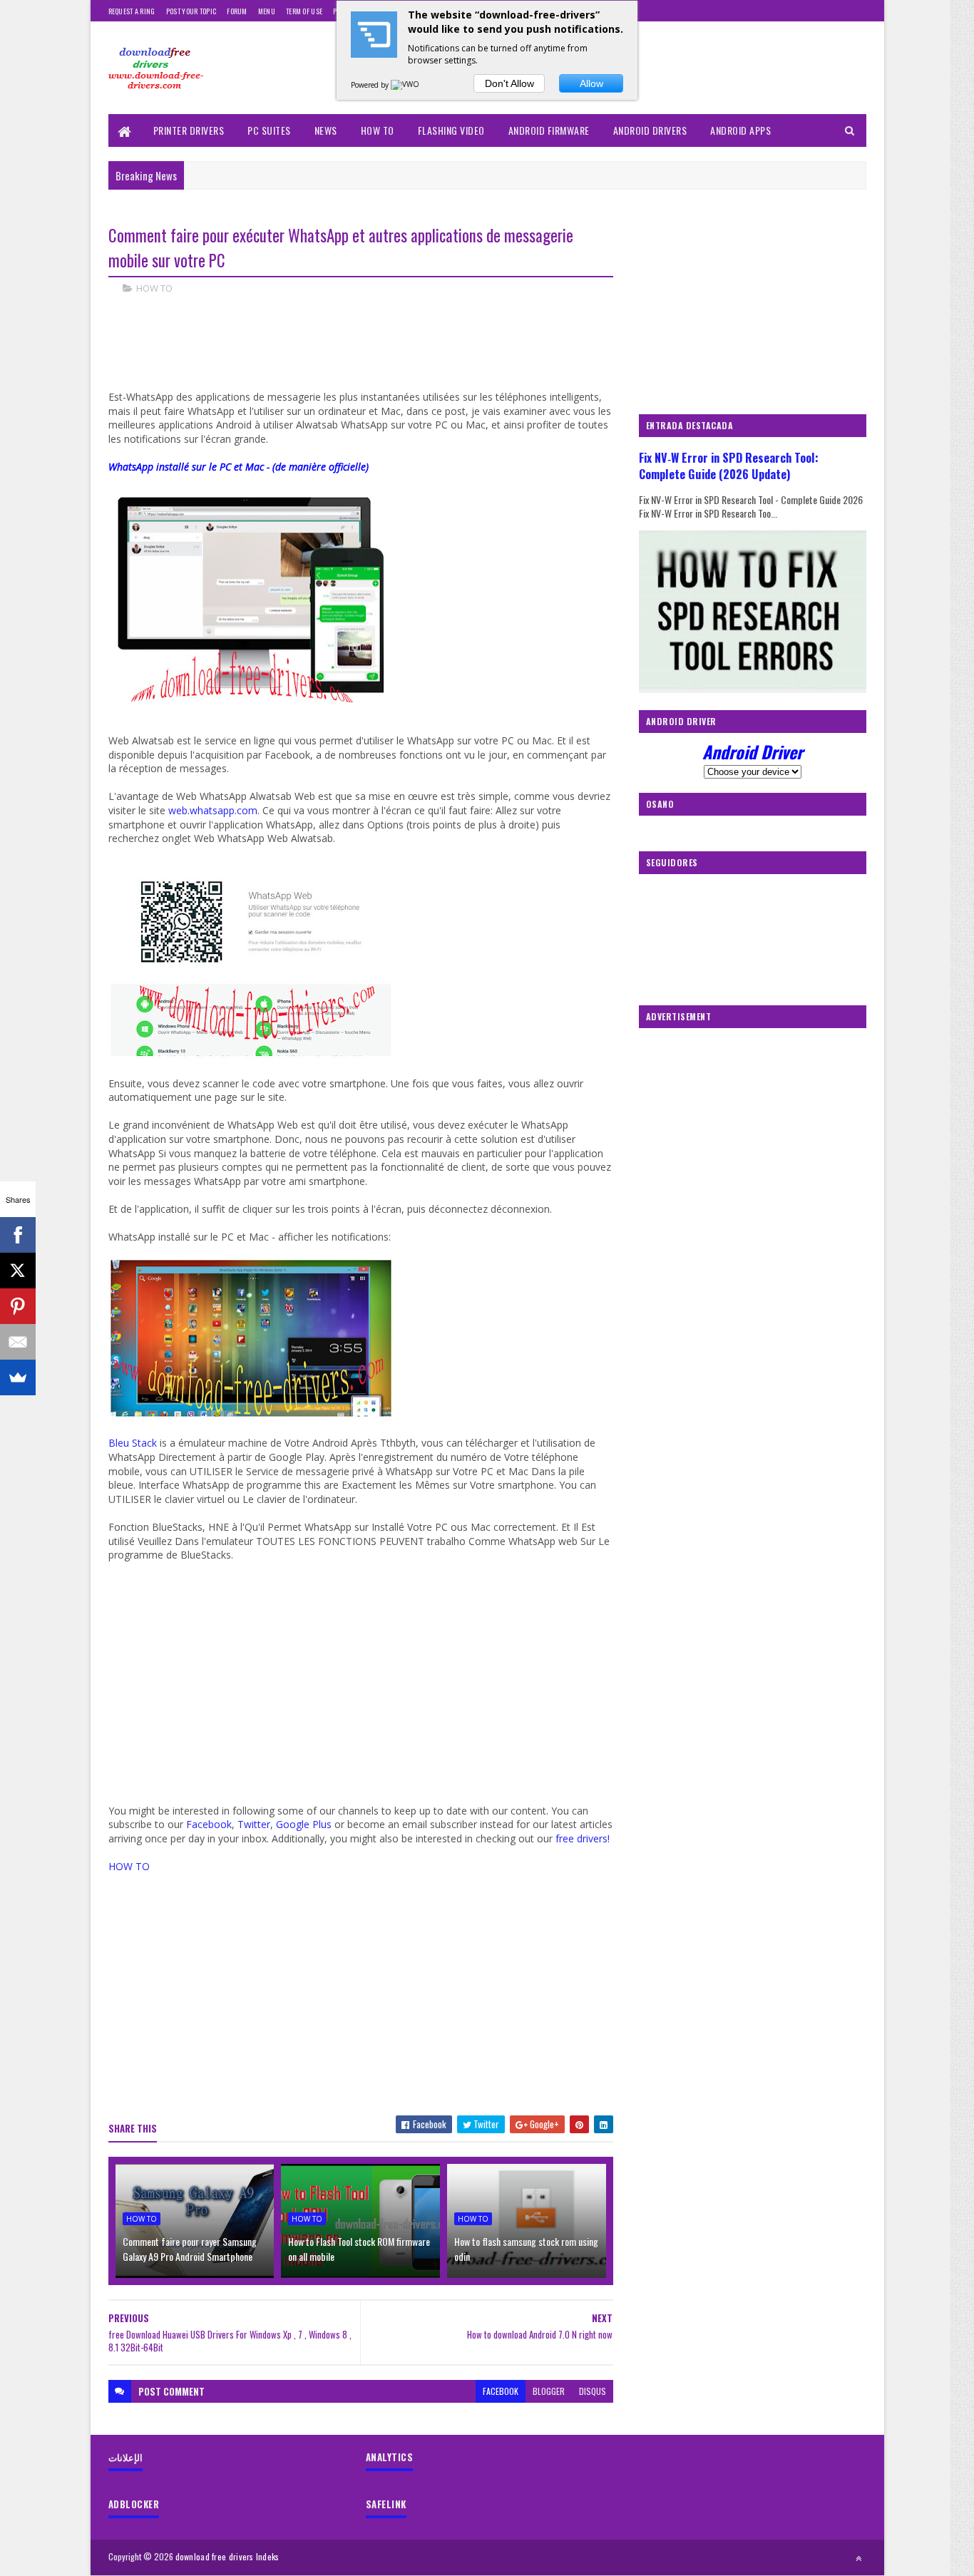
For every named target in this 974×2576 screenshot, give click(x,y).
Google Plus (304, 1824)
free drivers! (583, 1838)
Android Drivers (650, 130)
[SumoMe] (18, 1377)
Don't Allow (509, 83)
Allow (591, 83)
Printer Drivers (189, 130)
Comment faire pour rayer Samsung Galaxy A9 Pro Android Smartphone (190, 2249)
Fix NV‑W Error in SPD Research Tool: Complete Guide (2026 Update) (729, 466)
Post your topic (191, 11)
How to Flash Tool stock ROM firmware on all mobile (359, 2249)
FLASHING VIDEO (451, 130)
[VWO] (406, 85)
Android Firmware (549, 130)
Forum (237, 11)
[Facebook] (18, 1235)
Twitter (254, 1824)
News (326, 130)
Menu (267, 11)
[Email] (18, 1342)
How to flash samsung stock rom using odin (526, 2249)
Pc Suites (269, 130)
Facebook (209, 1824)
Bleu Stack (133, 1443)
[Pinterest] (18, 1306)
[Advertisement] (368, 355)
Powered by (371, 85)
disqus (593, 2391)
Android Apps (740, 130)
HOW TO (378, 130)
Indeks (268, 2556)
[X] (18, 1271)
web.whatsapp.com (213, 810)
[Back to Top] (858, 2558)
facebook (501, 2391)
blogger (549, 2391)
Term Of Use (304, 11)
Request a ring (132, 11)
